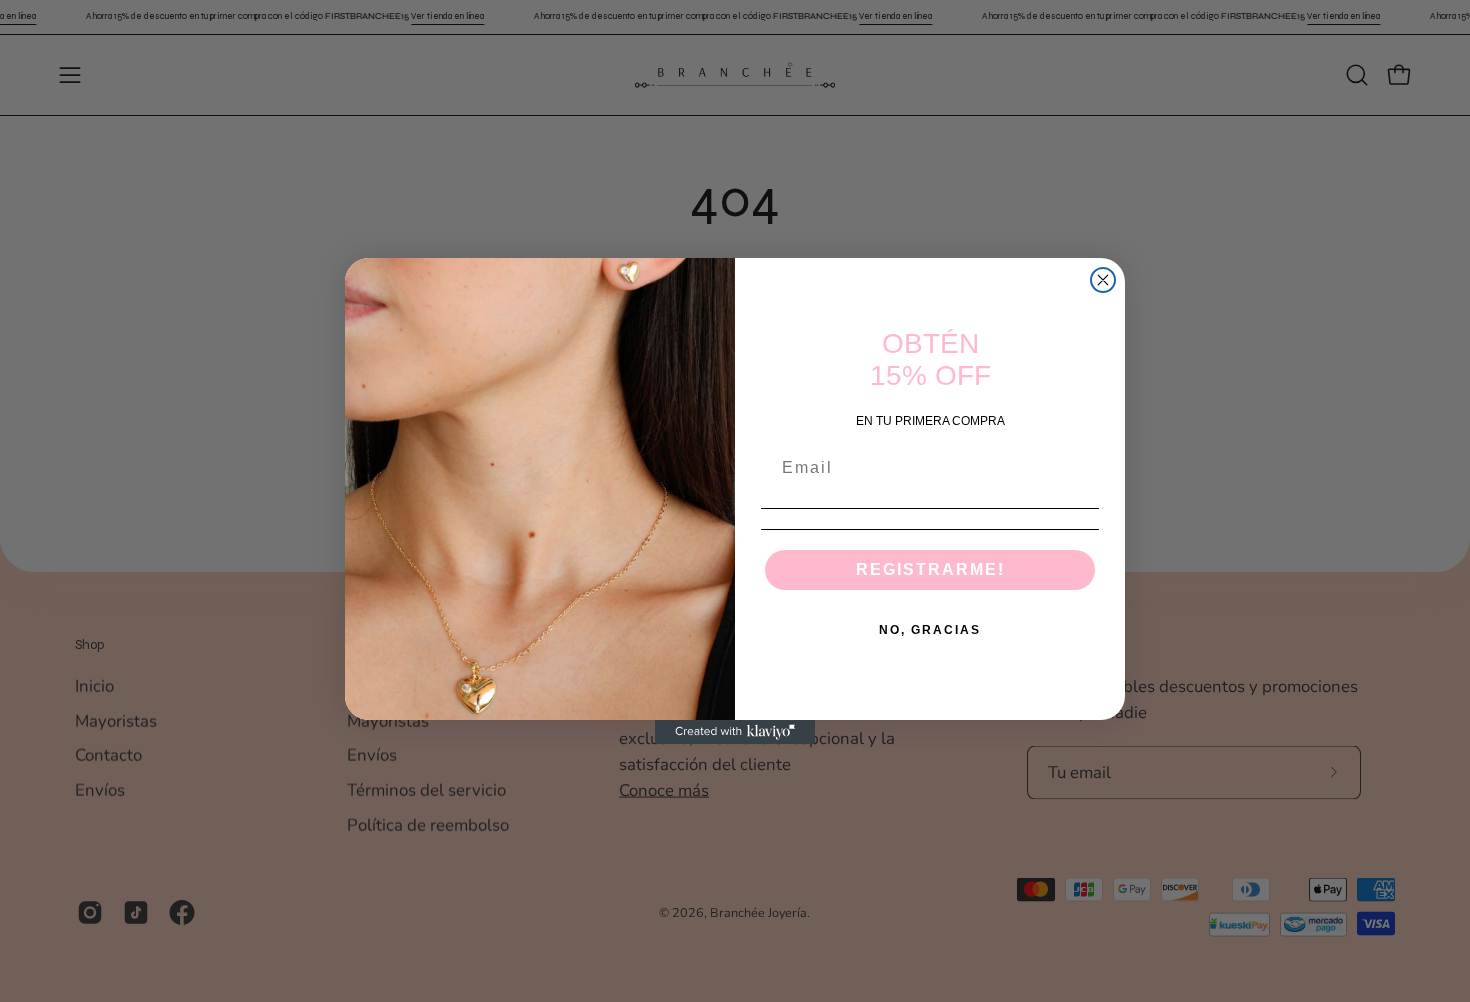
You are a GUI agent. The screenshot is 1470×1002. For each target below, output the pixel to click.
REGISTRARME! (930, 569)
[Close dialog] (1103, 280)
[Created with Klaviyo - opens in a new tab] (735, 732)
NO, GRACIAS (930, 630)
